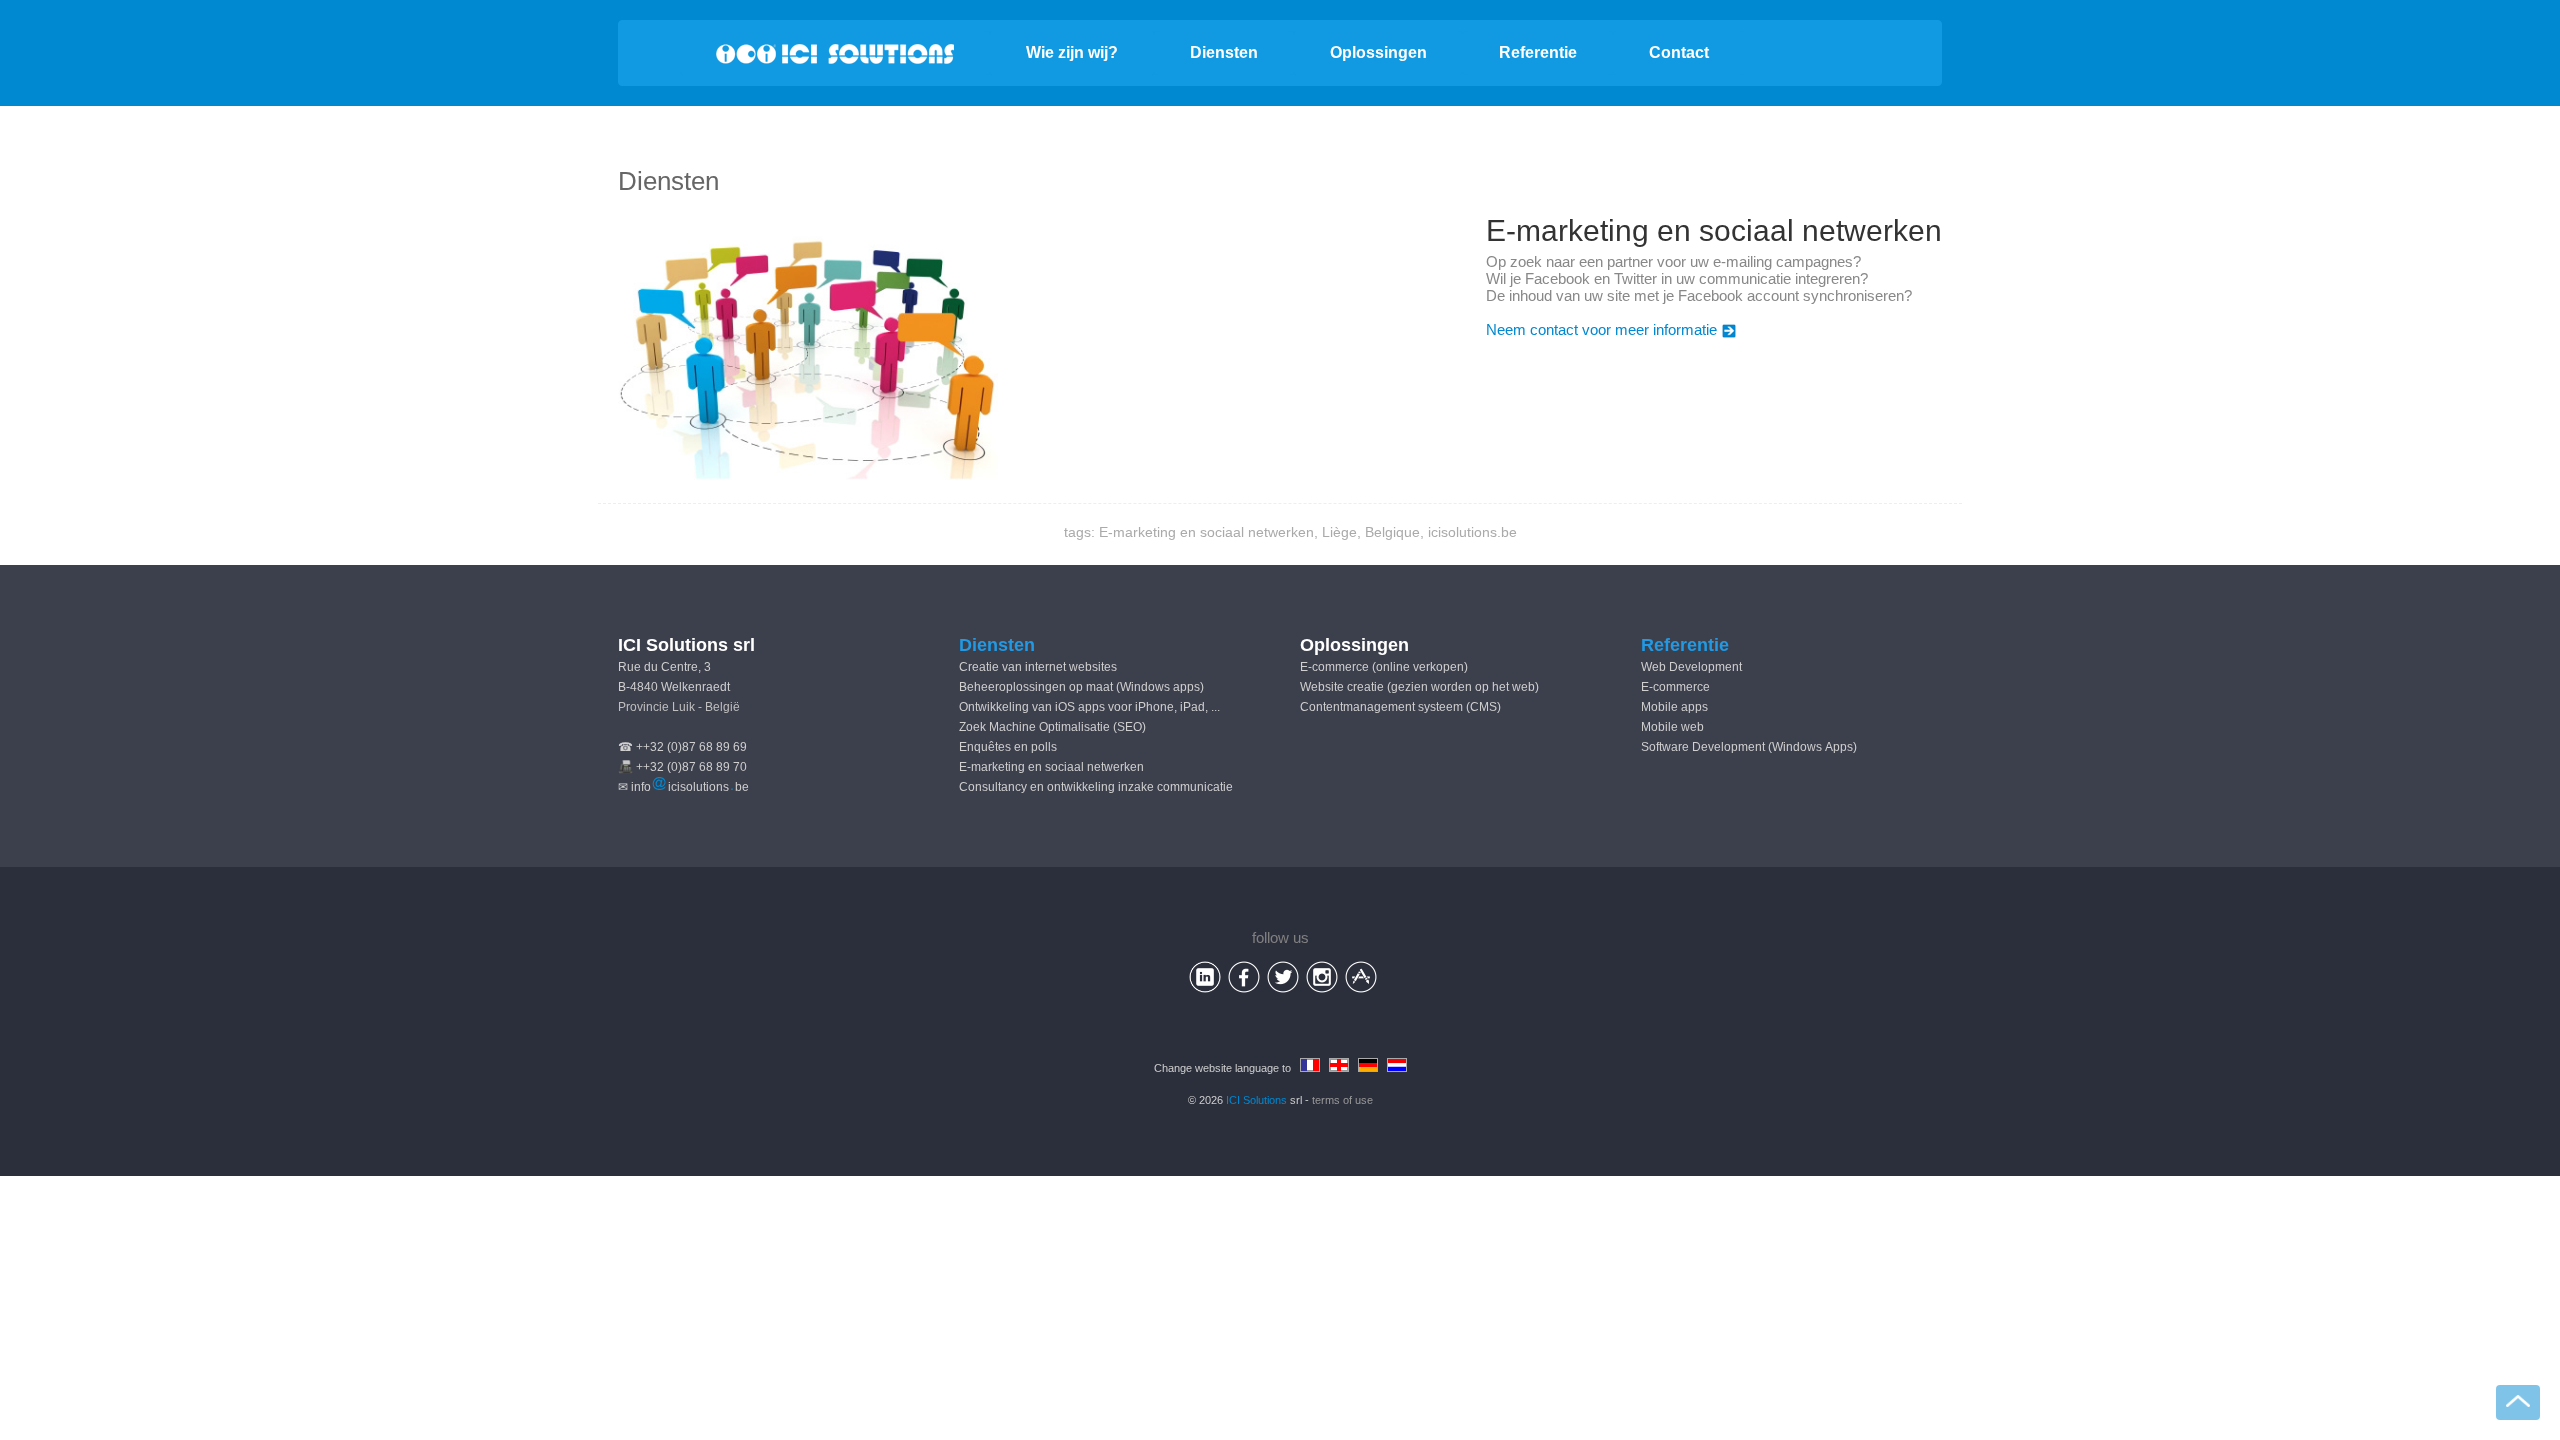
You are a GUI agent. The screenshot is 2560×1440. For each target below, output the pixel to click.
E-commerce (1675, 687)
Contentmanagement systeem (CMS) (1400, 707)
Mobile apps (1674, 707)
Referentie (1538, 52)
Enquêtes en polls (1008, 747)
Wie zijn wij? (1072, 52)
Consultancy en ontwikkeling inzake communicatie (1096, 787)
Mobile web (1672, 727)
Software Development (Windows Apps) (1749, 747)
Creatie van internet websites (1038, 667)
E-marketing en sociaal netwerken (1051, 767)
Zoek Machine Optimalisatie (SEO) (1052, 727)
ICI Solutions (1256, 1100)
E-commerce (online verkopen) (1384, 667)
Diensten (1224, 52)
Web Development (1691, 667)
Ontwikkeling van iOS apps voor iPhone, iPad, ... (1089, 707)
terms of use (1342, 1100)
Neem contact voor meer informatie (1601, 329)
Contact (1679, 52)
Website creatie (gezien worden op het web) (1419, 687)
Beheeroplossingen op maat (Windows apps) (1081, 687)
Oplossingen (1378, 52)
